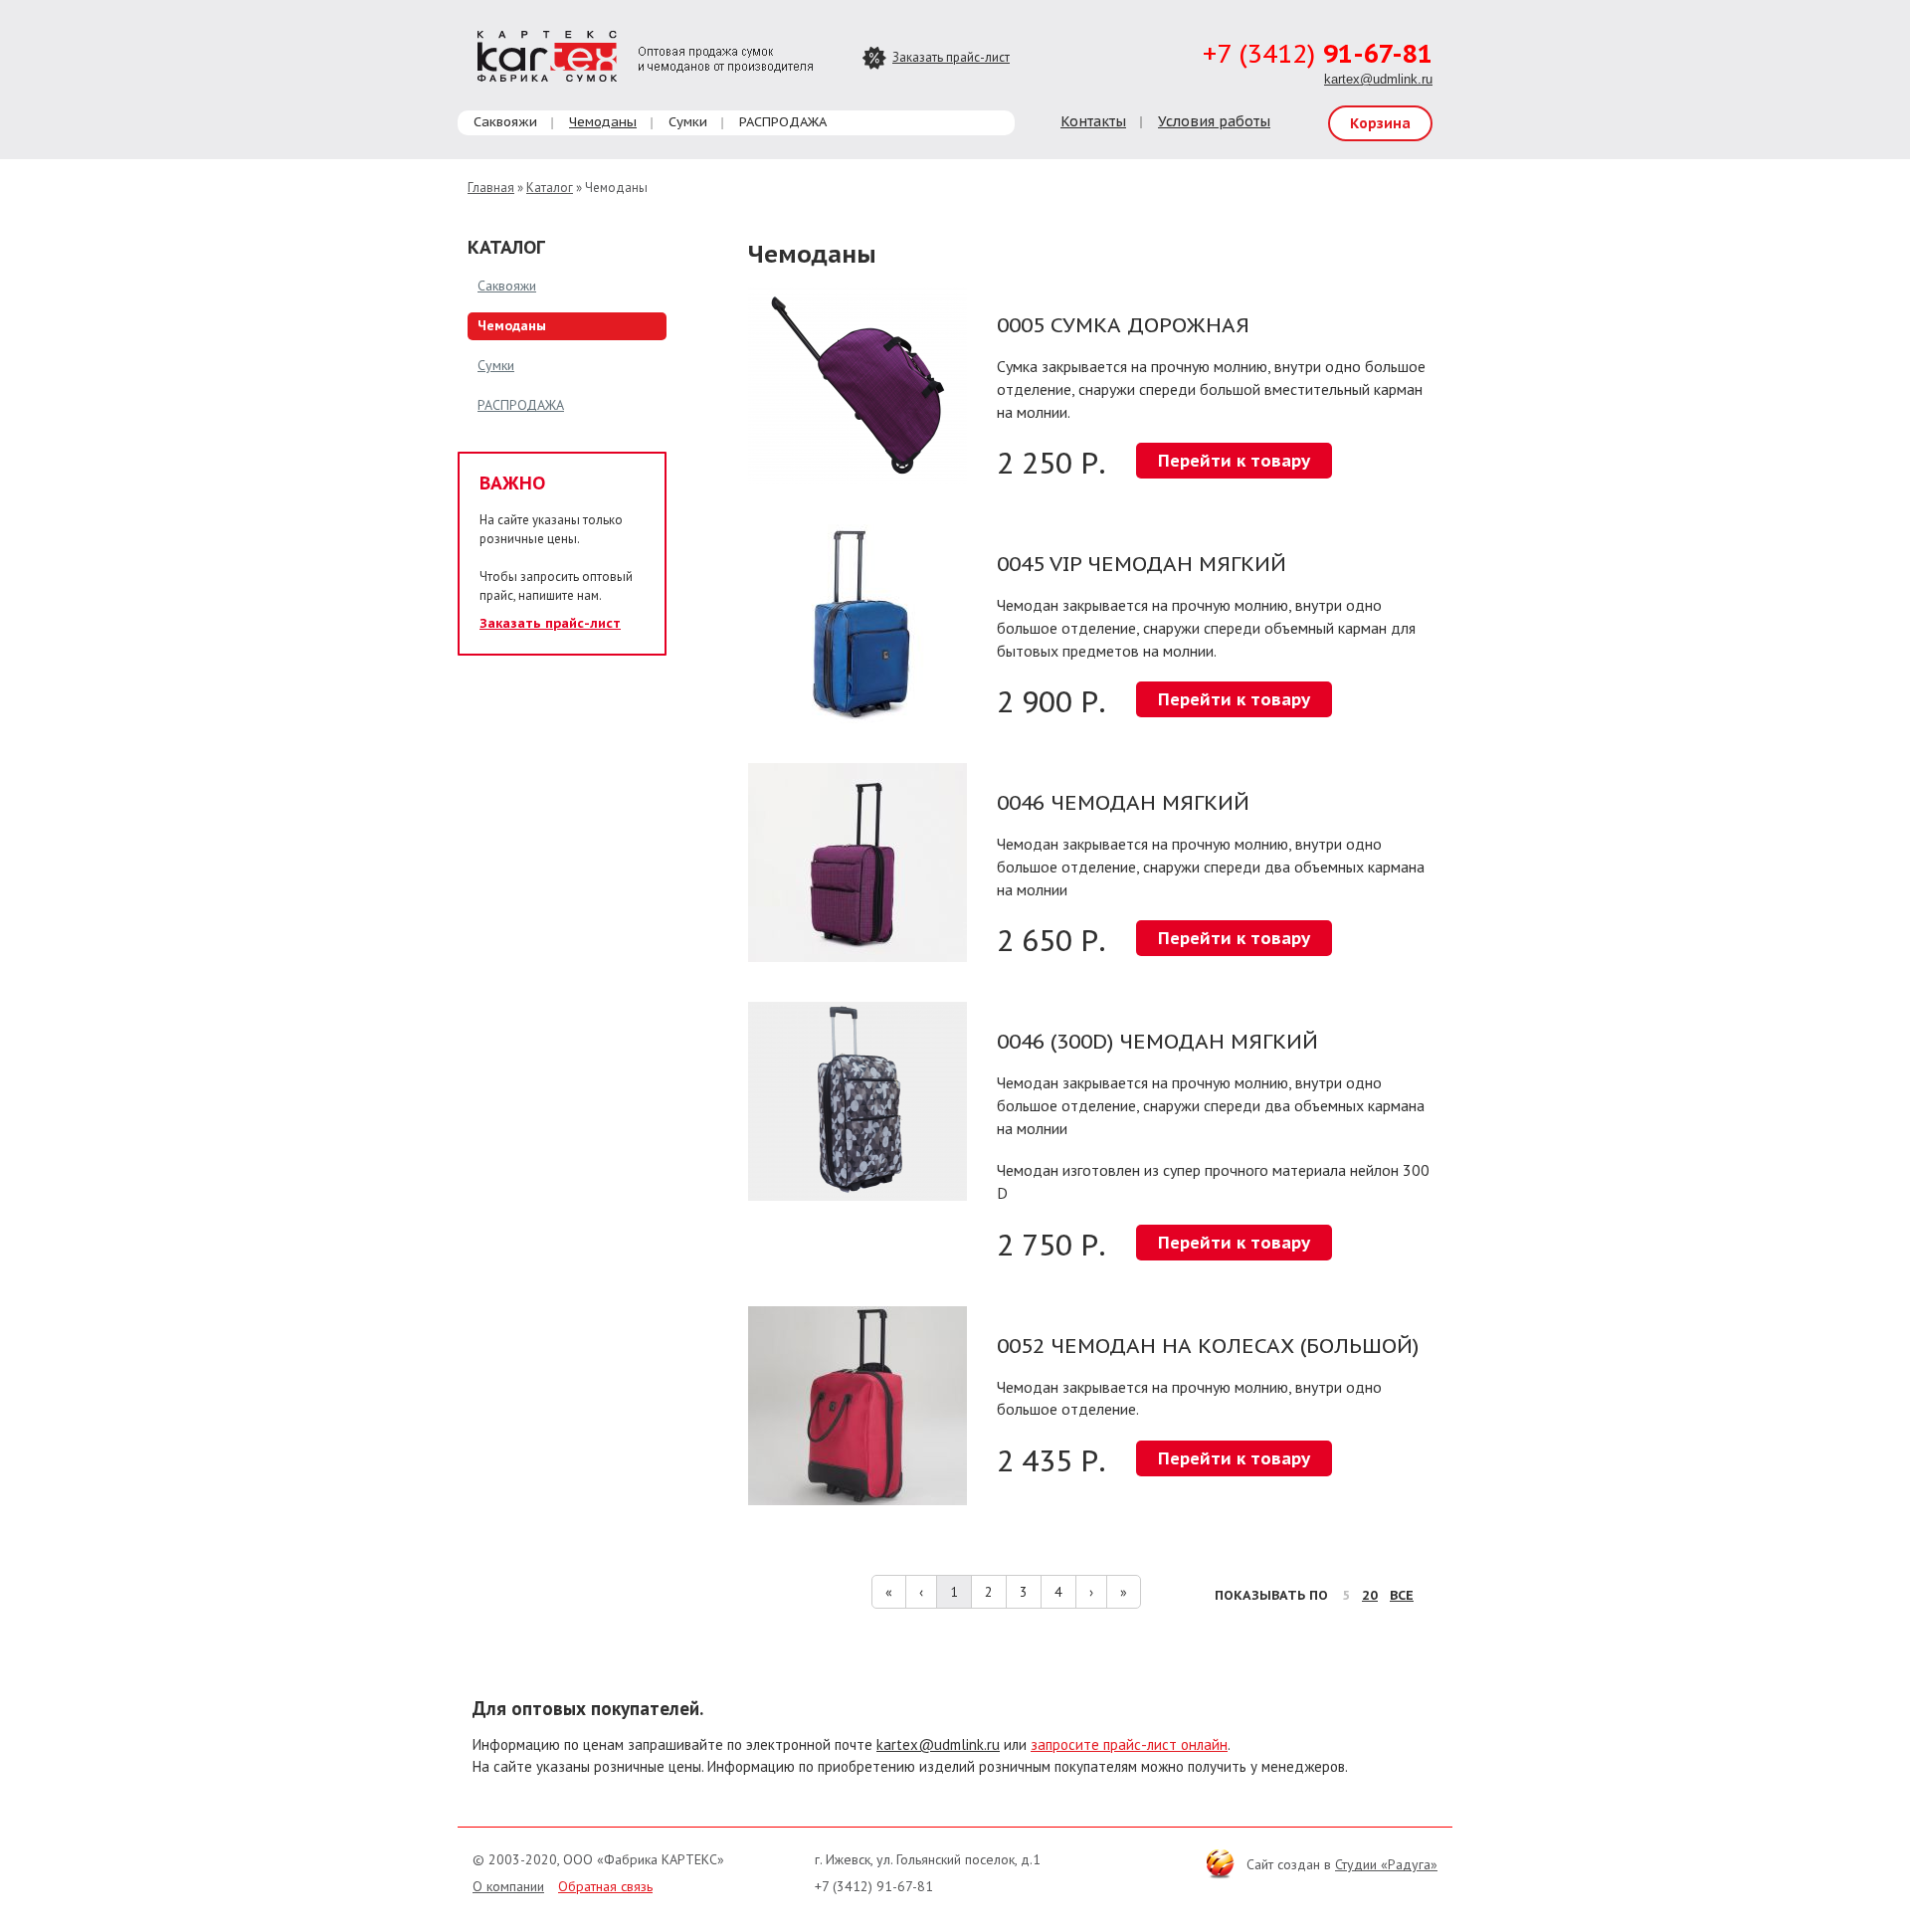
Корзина (1380, 123)
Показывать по (1271, 1595)
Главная (491, 188)
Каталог (550, 188)
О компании (508, 1886)
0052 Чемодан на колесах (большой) (1208, 1346)
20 (1370, 1595)
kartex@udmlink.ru (1378, 79)
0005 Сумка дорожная (1123, 325)
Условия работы (1214, 121)
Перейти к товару (1234, 461)
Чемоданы (603, 122)
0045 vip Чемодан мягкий (1142, 564)
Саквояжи (505, 122)
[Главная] (645, 54)
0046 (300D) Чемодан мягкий (1157, 1041)
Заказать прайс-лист (951, 57)
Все (1402, 1595)
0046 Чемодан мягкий (1123, 802)
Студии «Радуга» (1386, 1864)
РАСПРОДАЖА (783, 122)
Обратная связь (605, 1886)
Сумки (688, 122)
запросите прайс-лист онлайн (1129, 1744)
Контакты (1093, 121)
